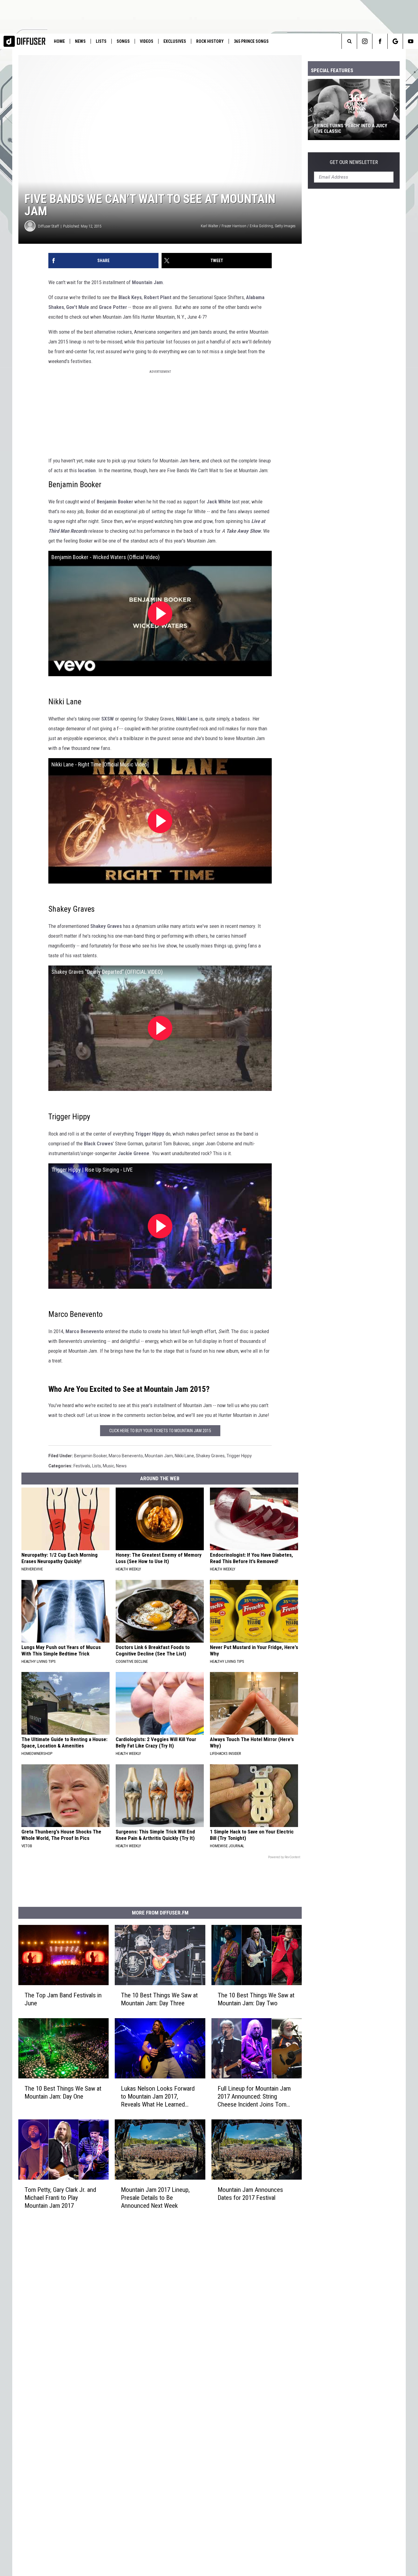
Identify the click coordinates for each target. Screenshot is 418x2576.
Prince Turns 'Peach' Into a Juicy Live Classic (351, 128)
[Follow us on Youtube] (411, 41)
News (80, 41)
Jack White (219, 502)
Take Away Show (243, 531)
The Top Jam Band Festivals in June (63, 1999)
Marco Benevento (85, 1331)
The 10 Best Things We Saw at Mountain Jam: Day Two (256, 1999)
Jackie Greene (134, 1153)
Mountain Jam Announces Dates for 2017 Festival (250, 2194)
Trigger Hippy (150, 1134)
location (87, 470)
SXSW (108, 719)
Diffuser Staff (49, 226)
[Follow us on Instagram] (365, 41)
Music (108, 1466)
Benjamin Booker (115, 502)
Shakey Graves (106, 926)
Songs (123, 41)
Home (59, 41)
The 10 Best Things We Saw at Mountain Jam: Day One (63, 2092)
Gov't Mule (78, 307)
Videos (147, 41)
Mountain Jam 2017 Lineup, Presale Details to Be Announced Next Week (155, 2198)
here (194, 461)
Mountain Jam (147, 282)
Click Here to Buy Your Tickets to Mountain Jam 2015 (160, 1431)
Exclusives (175, 41)
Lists (101, 41)
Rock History (210, 41)
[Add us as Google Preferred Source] (395, 41)
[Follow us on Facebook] (380, 41)
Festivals (82, 1466)
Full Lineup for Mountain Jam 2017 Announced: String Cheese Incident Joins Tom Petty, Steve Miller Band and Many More (254, 2097)
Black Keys (130, 297)
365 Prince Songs (251, 41)
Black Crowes (98, 1143)
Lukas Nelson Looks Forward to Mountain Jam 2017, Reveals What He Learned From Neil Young (158, 2097)
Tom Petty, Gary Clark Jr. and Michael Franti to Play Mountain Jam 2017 (60, 2198)
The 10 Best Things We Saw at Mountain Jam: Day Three (159, 1999)
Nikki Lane (187, 719)
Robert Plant (158, 297)
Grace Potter (113, 307)
